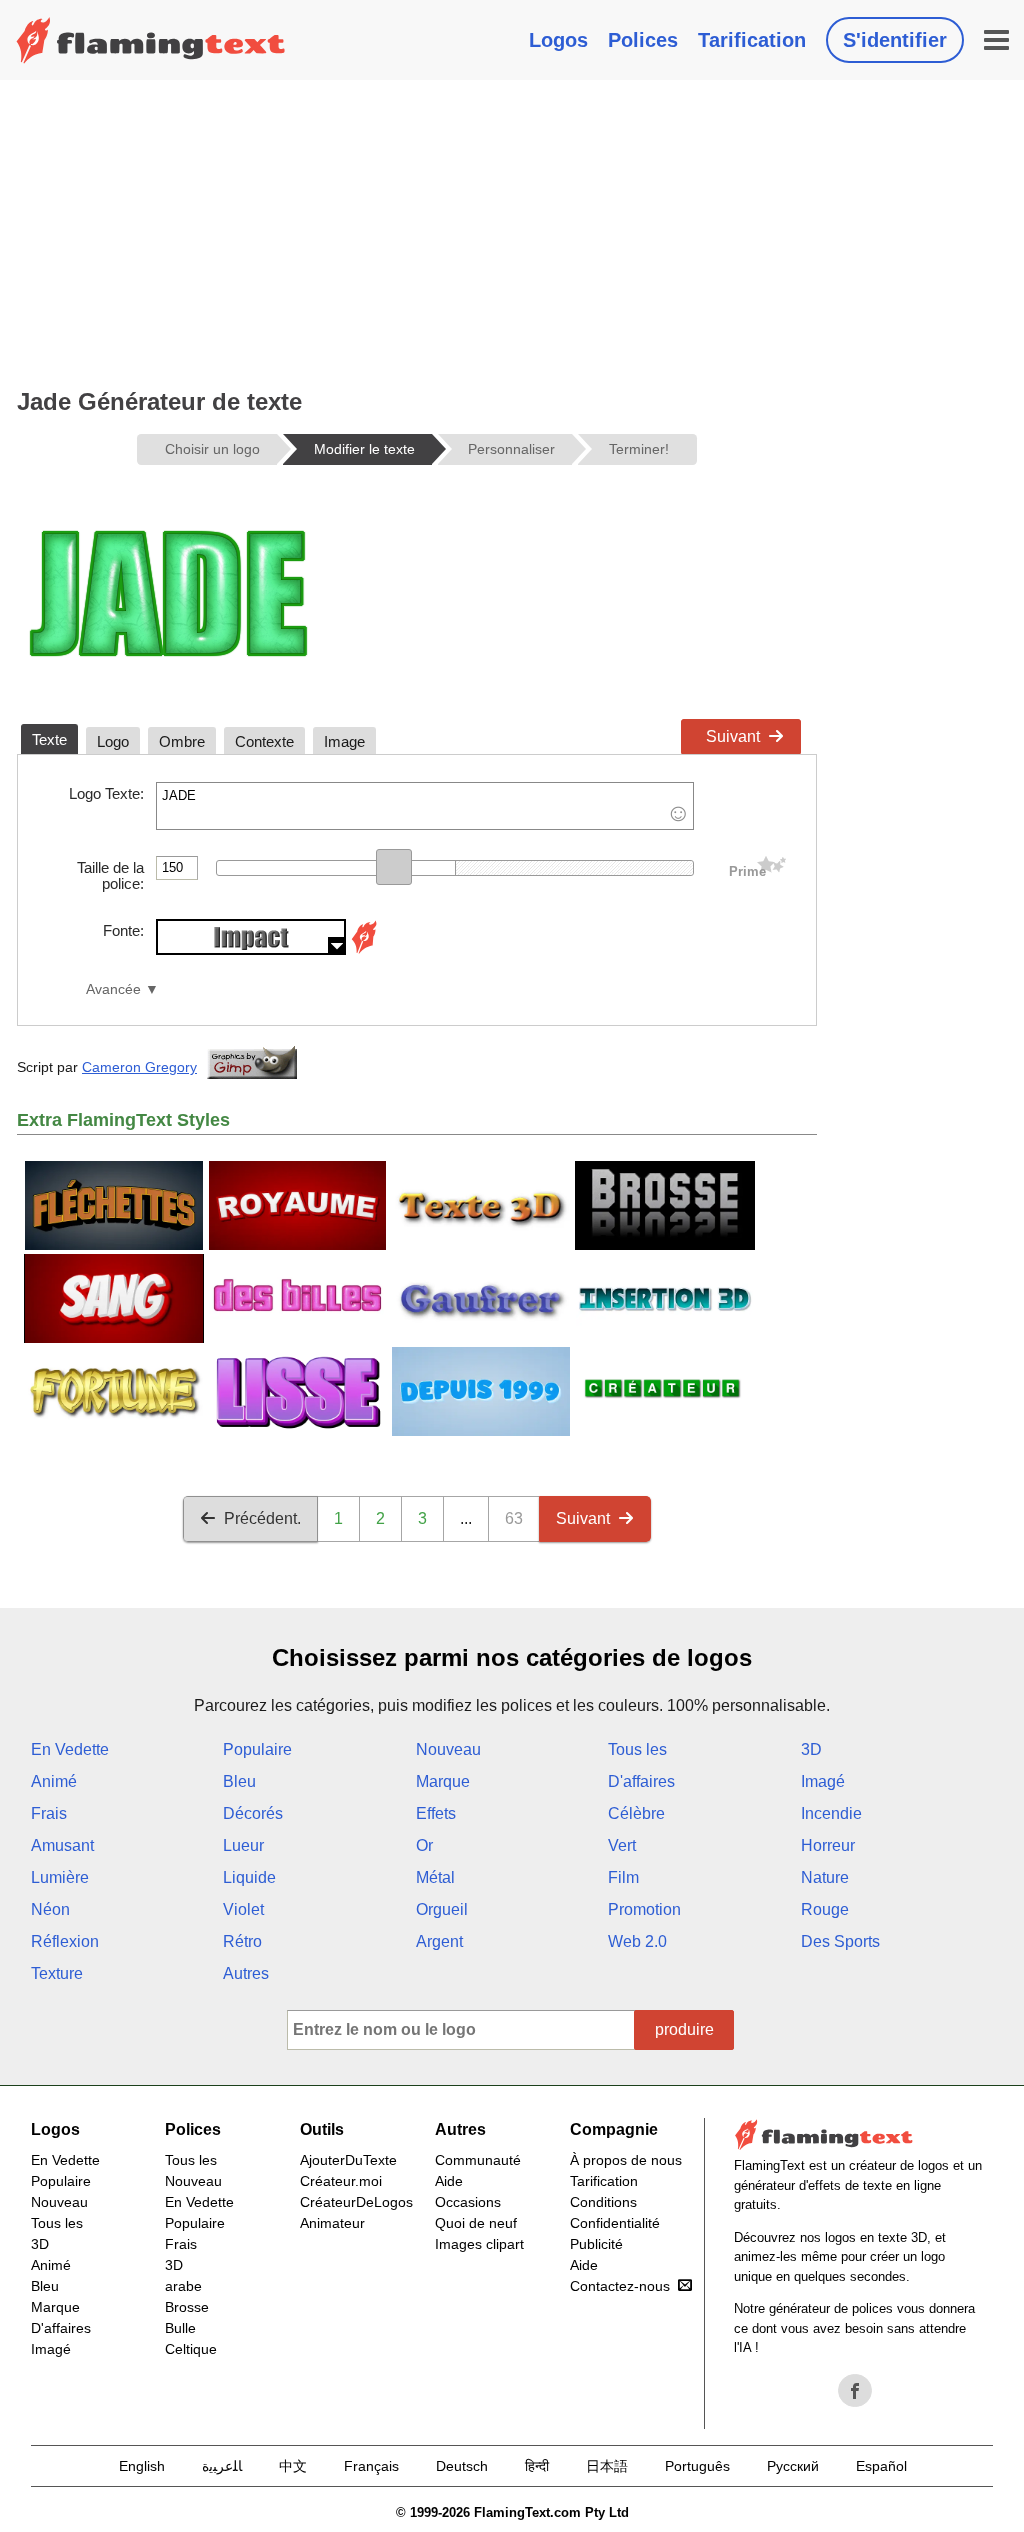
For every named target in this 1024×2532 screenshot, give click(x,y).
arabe (183, 2286)
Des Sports (840, 1941)
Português (697, 2466)
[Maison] (151, 40)
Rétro (242, 1941)
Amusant (62, 1845)
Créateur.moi (341, 2181)
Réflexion (65, 1941)
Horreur (828, 1845)
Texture (57, 1973)
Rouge (825, 1909)
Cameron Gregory (139, 1067)
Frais (49, 1813)
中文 (293, 2466)
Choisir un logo (212, 449)
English (142, 2466)
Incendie (831, 1813)
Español (881, 2466)
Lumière (60, 1877)
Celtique (191, 2349)
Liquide (249, 1877)
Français (371, 2466)
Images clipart (479, 2244)
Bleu (239, 1781)
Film (623, 1877)
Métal (435, 1877)
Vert (622, 1845)
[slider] (394, 867)
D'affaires (641, 1781)
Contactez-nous (620, 2286)
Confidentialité (615, 2223)
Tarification (752, 40)
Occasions (468, 2202)
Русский (793, 2466)
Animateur (332, 2223)
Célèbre (636, 1813)
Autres (246, 1973)
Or (424, 1845)
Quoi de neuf (476, 2223)
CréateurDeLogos (356, 2202)
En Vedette (70, 1749)
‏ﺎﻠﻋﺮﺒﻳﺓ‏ (222, 2466)
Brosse (187, 2307)
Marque (443, 1781)
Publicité (596, 2244)
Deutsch (462, 2466)
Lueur (243, 1845)
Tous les (637, 1749)
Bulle (180, 2328)
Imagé (823, 1781)
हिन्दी (537, 2466)
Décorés (253, 1813)
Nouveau (448, 1749)
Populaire (257, 1749)
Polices (643, 40)
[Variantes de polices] (364, 949)
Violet (243, 1909)
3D (811, 1749)
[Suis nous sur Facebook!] (855, 2391)
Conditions (603, 2202)
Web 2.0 (637, 1941)
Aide (449, 2181)
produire (684, 2029)
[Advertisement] (417, 230)
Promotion (644, 1909)
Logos (558, 40)
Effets (436, 1813)
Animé (54, 1781)
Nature (825, 1877)
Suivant (733, 736)
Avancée (113, 989)
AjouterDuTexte (348, 2160)
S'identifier (895, 40)
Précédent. (262, 1518)
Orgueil (442, 1909)
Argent (439, 1941)
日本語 (607, 2466)
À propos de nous (626, 2160)
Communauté (478, 2160)
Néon (50, 1909)
